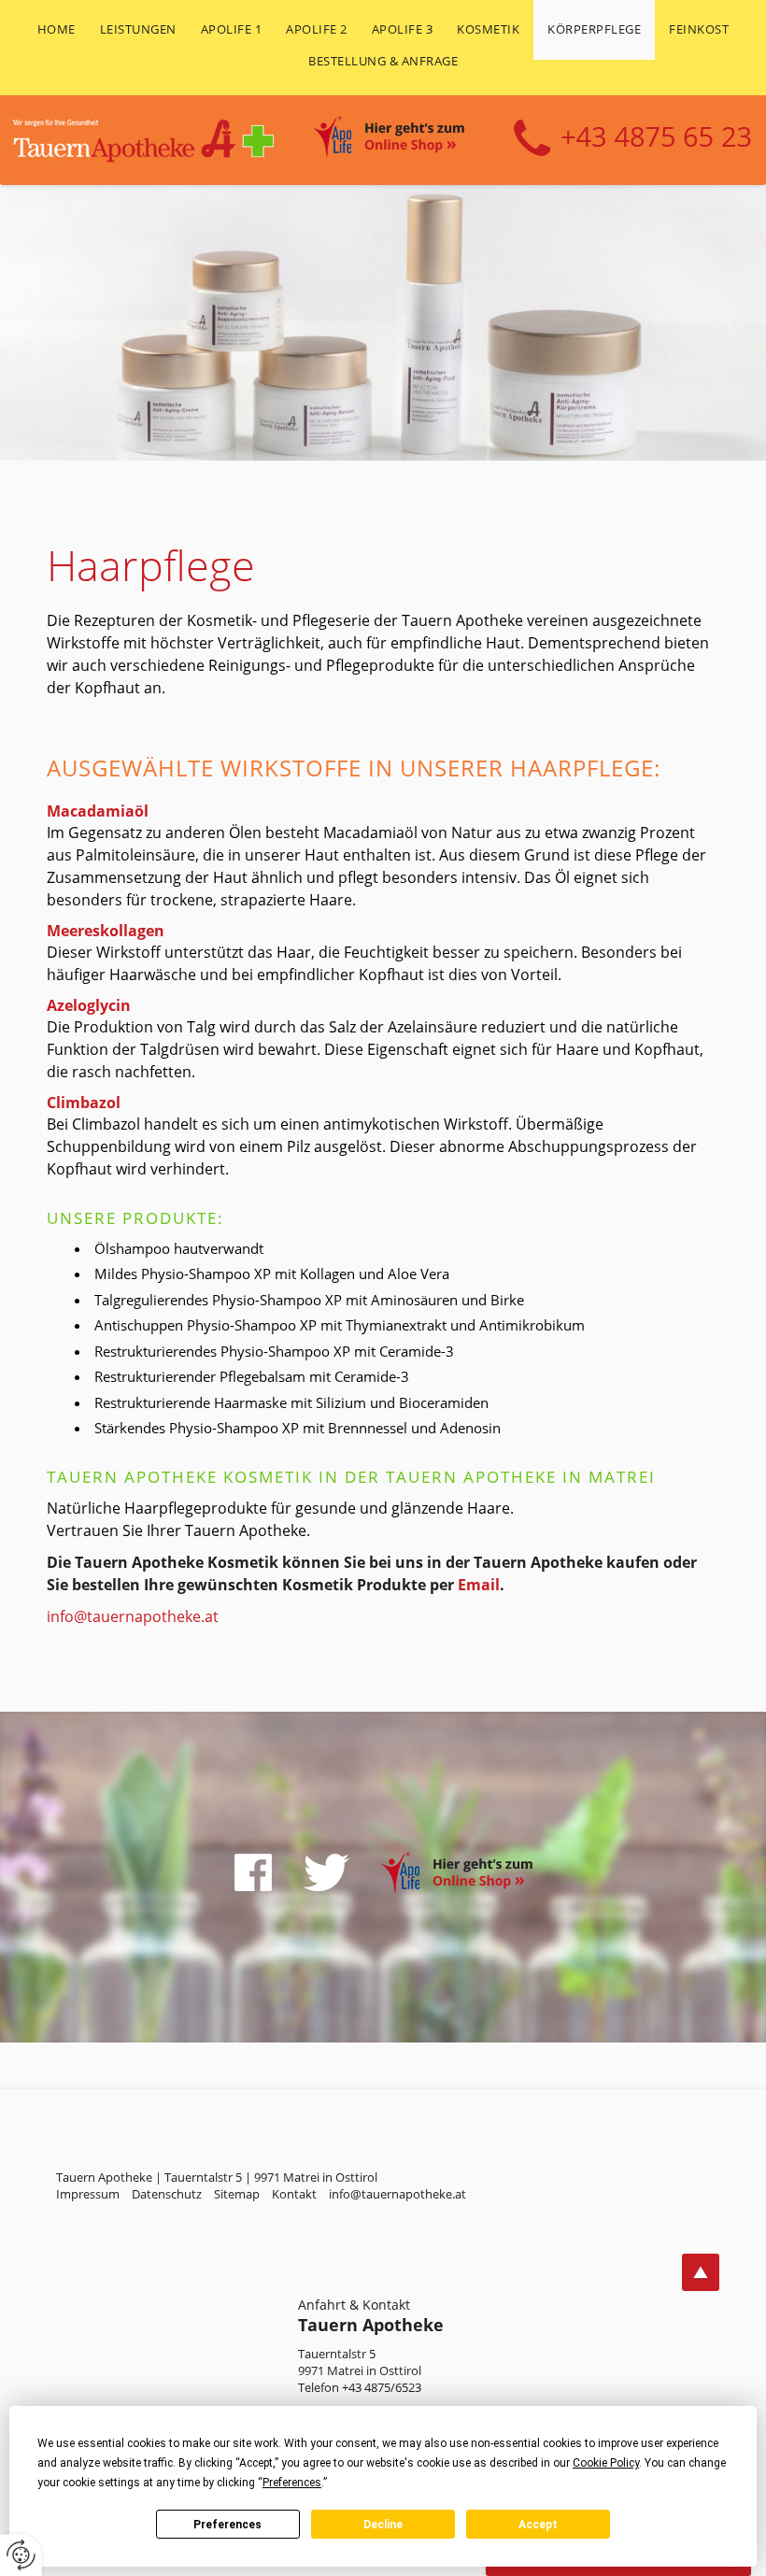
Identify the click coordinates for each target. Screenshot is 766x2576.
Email (479, 1585)
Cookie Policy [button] (606, 2463)
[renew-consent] (21, 2555)
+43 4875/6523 (382, 2387)
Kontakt (294, 2194)
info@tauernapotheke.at (133, 1616)
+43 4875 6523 (632, 138)
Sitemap (237, 2194)
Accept (538, 2525)
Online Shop (409, 139)
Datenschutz (167, 2194)
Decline (383, 2525)
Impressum (88, 2194)
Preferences (227, 2525)
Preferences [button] (292, 2483)
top (701, 2272)
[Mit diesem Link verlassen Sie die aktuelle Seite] (253, 1872)
